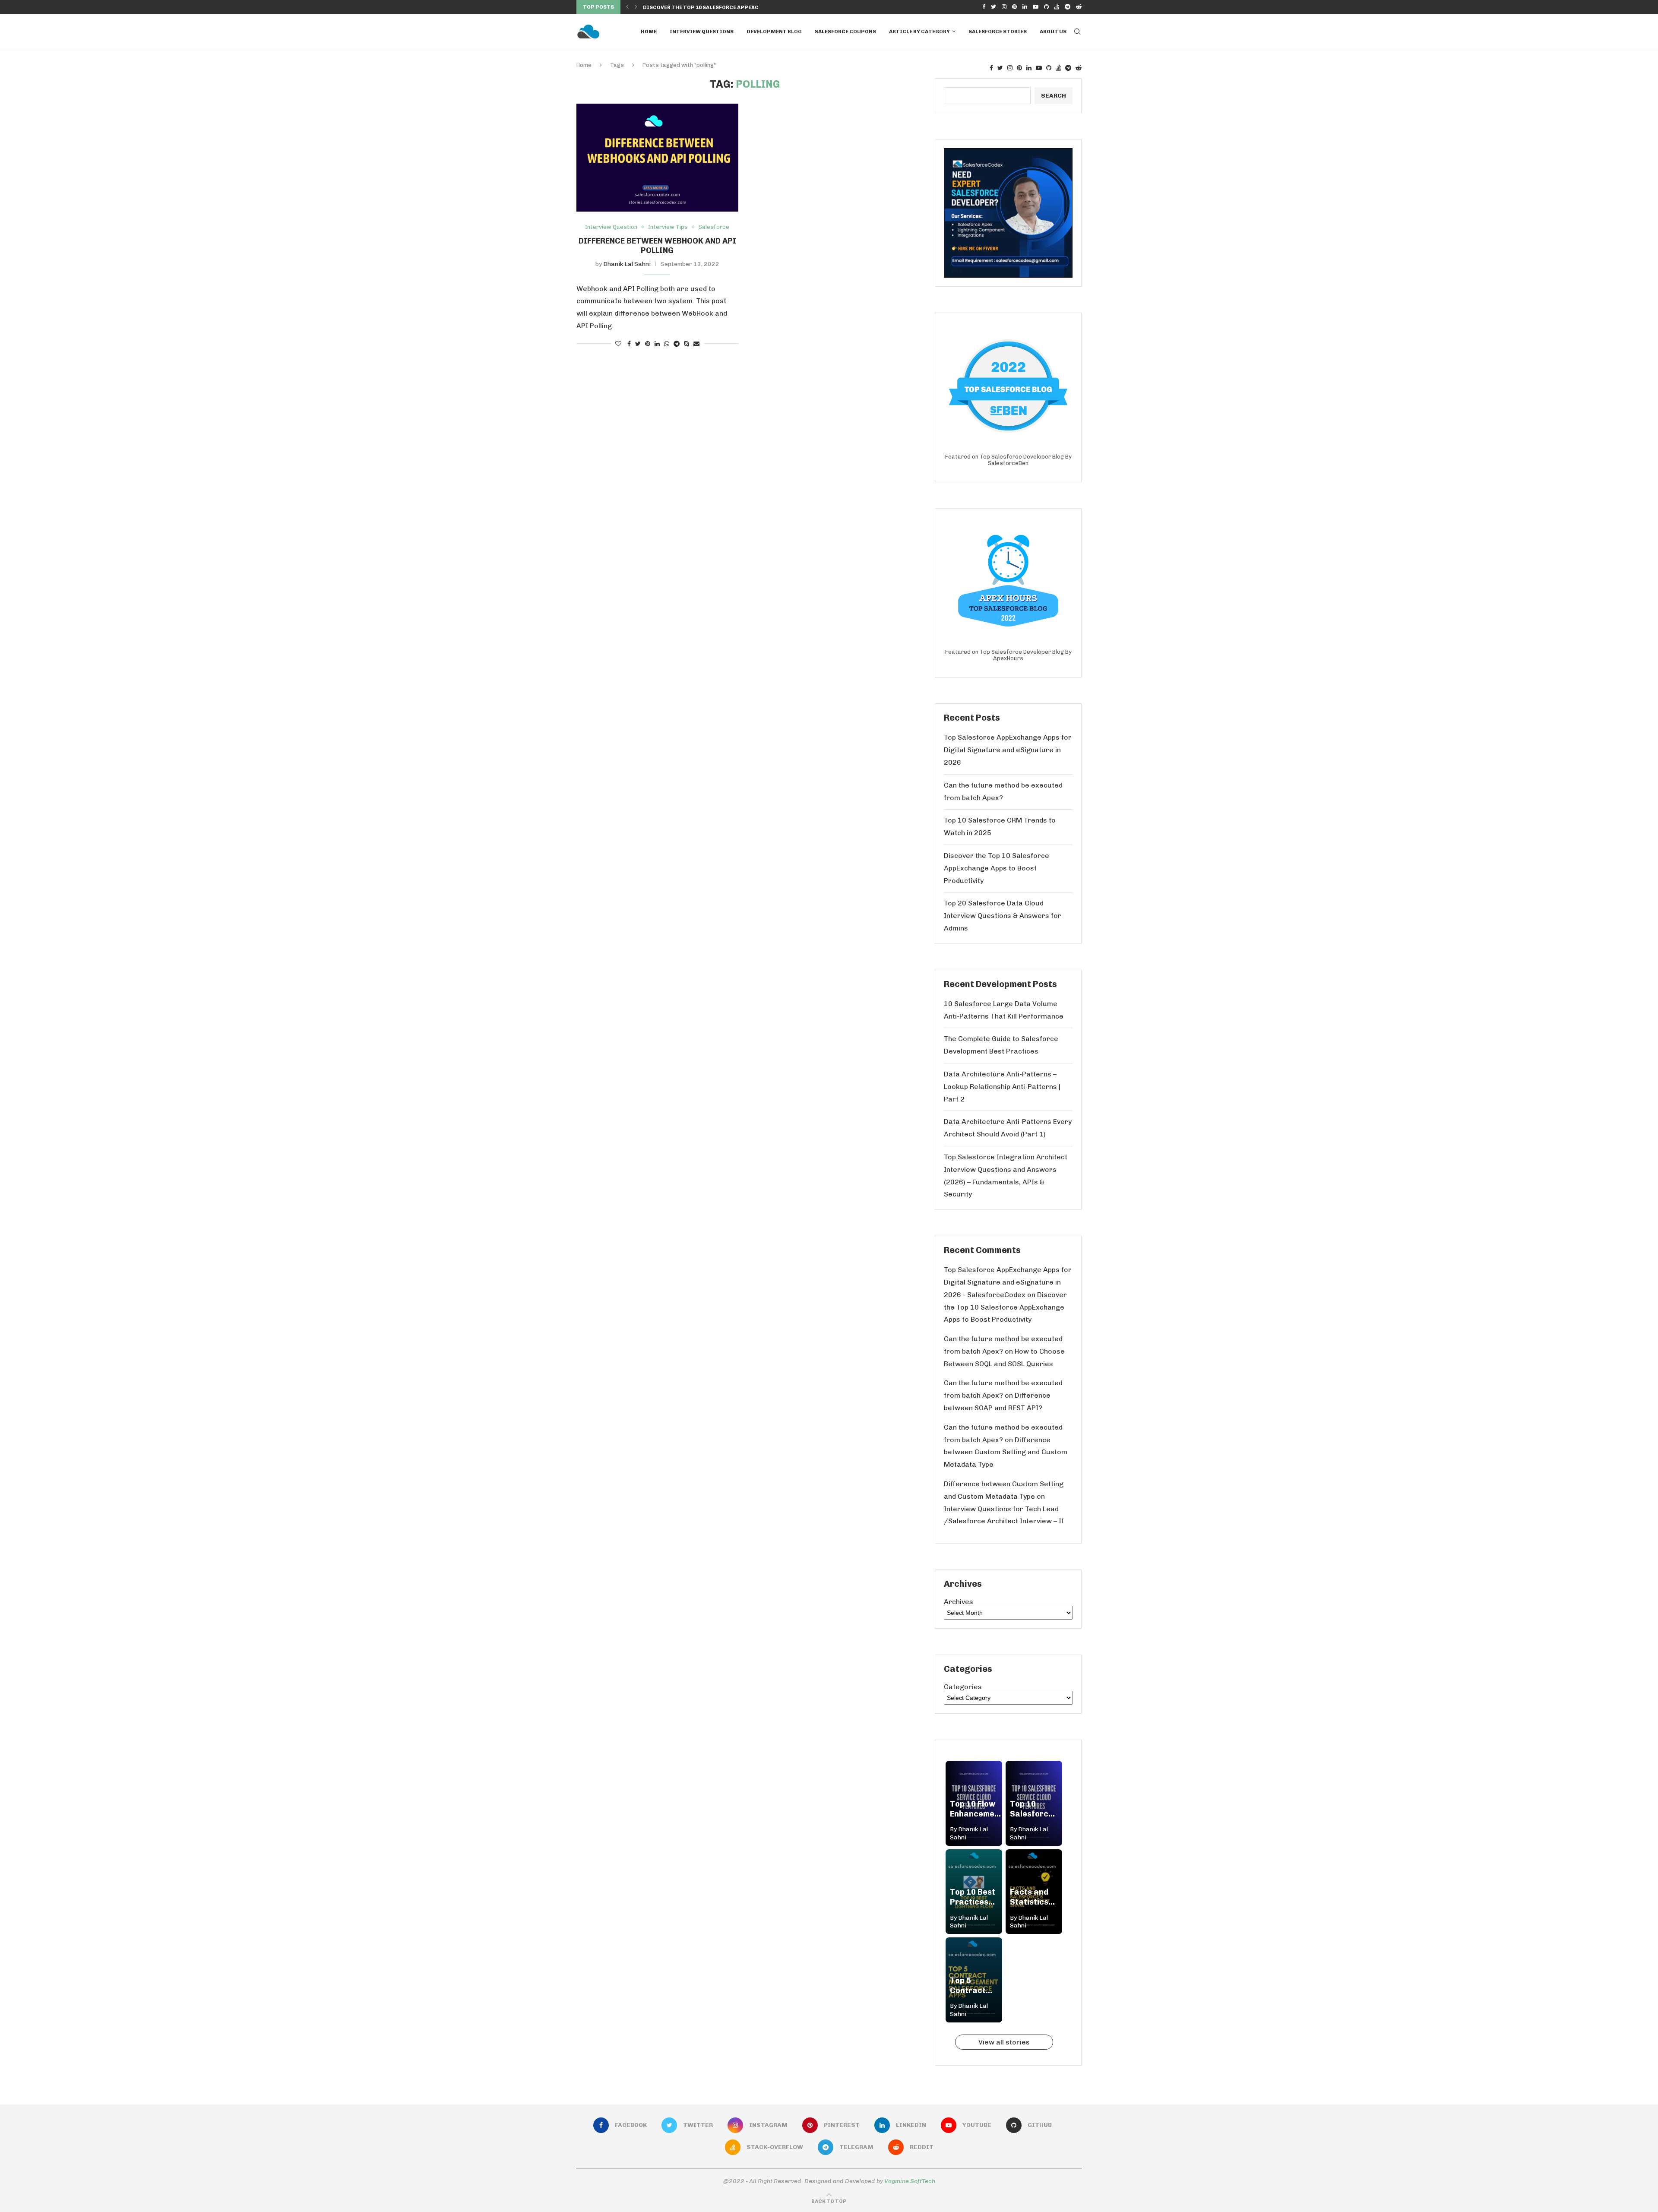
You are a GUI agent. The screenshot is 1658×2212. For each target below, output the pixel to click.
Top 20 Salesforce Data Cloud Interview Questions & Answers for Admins (1003, 916)
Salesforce (714, 227)
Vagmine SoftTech (910, 2181)
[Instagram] (1004, 7)
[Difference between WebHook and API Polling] (657, 158)
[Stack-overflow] (1057, 7)
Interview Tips (668, 227)
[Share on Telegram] (677, 344)
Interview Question (611, 227)
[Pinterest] (1014, 7)
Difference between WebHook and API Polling (657, 246)
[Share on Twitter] (638, 344)
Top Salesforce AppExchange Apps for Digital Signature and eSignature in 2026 (1008, 750)
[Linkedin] (1025, 7)
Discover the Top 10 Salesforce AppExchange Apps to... (725, 7)
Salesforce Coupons (845, 32)
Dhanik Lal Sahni (627, 264)
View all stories (1004, 2042)
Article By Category (919, 32)
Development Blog (774, 32)
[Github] (1046, 7)
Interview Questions (702, 32)
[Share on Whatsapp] (667, 344)
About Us (1053, 32)
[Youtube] (1036, 7)
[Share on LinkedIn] (657, 344)
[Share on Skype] (687, 344)
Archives (959, 1602)
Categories (963, 1687)
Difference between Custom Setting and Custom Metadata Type (1006, 1452)
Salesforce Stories (998, 32)
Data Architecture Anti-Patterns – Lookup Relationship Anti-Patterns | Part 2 (1002, 1087)
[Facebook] (984, 7)
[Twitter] (994, 7)
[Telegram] (1068, 7)
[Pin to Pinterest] (648, 344)
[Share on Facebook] (629, 344)
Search (1054, 96)
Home (649, 32)
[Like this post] (618, 344)
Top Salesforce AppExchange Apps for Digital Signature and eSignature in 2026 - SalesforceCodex (1008, 1282)
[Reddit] (1079, 7)
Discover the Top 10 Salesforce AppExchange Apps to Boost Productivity (997, 868)
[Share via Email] (696, 344)
